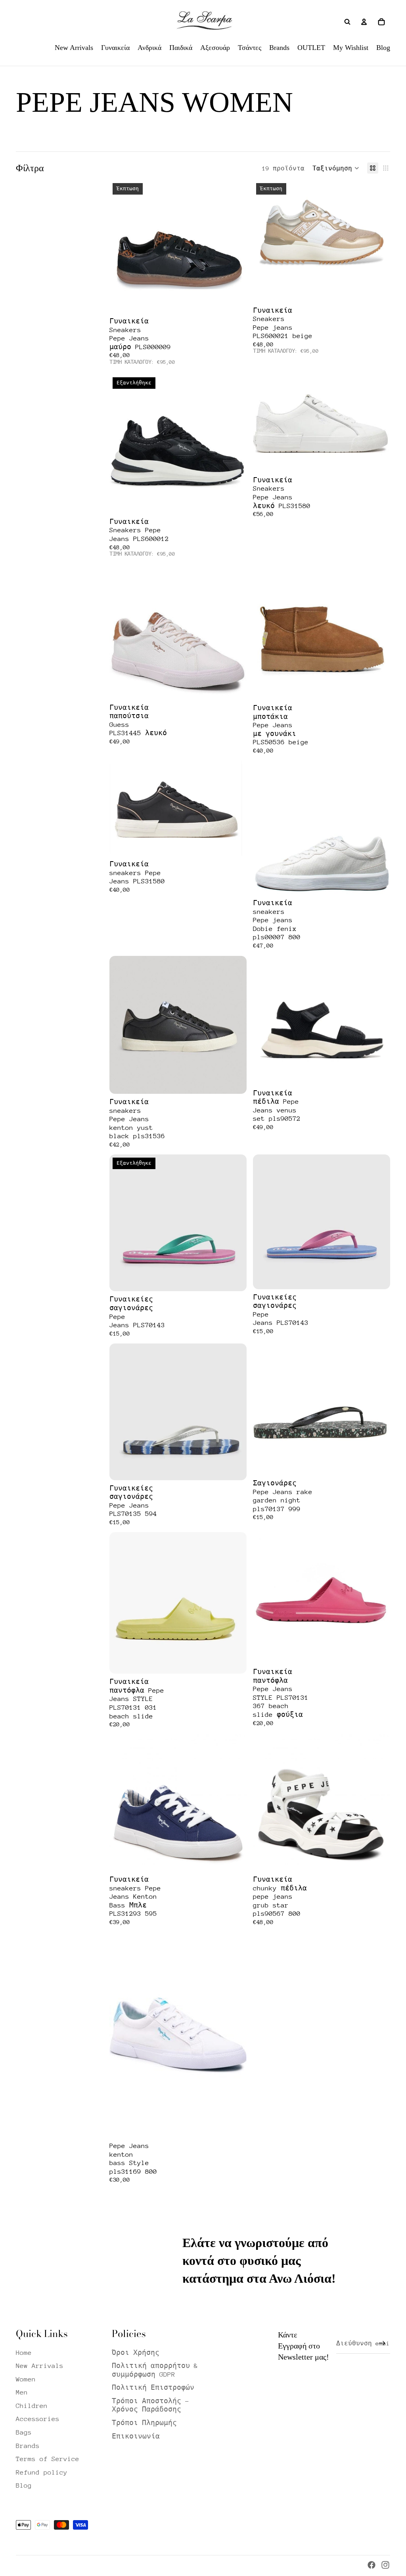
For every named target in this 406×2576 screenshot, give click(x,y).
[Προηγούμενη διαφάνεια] (121, 247)
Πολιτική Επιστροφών (153, 2388)
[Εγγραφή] (382, 2343)
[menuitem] (74, 48)
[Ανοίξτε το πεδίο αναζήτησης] (347, 22)
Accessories (38, 2419)
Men (22, 2392)
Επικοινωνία (136, 2436)
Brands (28, 2446)
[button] (336, 168)
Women (26, 2379)
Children (32, 2406)
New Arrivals (40, 2366)
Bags (24, 2432)
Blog (24, 2485)
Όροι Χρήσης (136, 2353)
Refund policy (42, 2472)
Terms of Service (48, 2459)
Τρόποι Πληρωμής (144, 2423)
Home (24, 2353)
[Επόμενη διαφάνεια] (235, 247)
